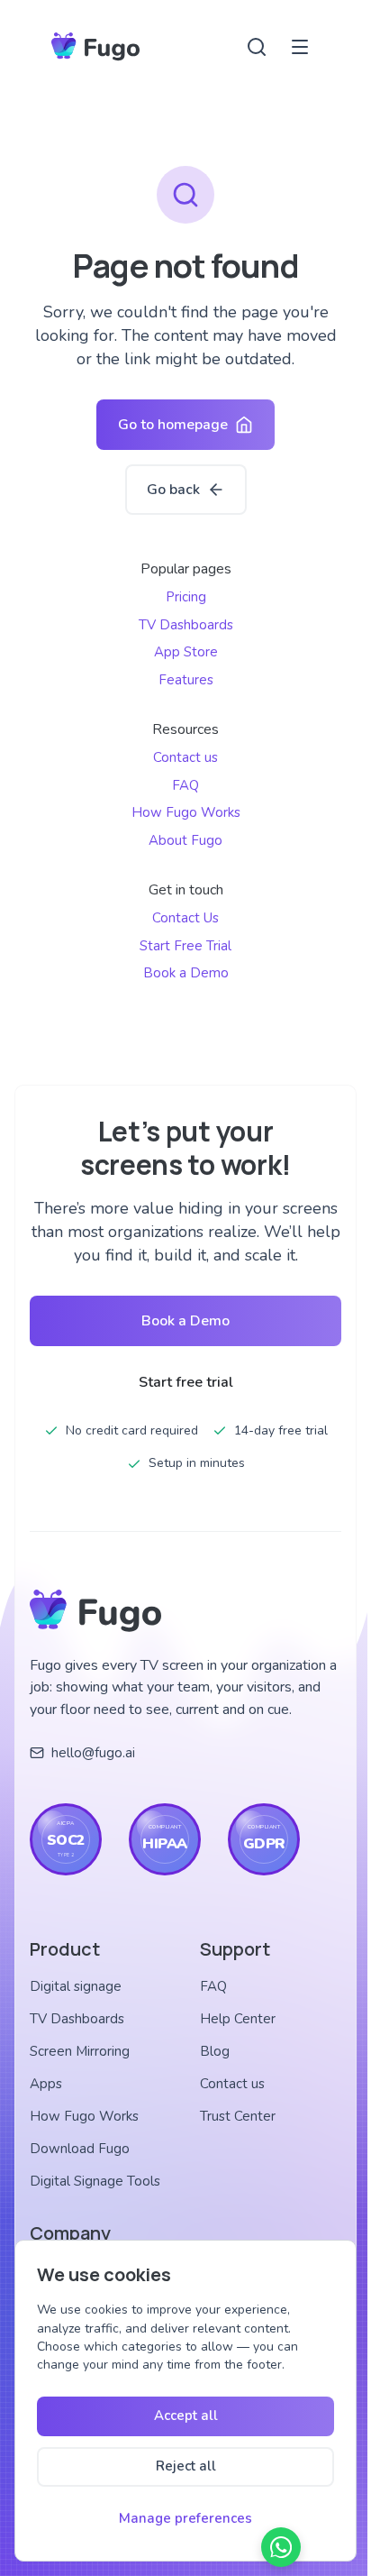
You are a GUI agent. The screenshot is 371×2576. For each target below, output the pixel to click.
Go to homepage (173, 425)
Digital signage (76, 1986)
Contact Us (185, 918)
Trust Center (238, 2116)
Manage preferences (185, 2518)
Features (186, 680)
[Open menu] (300, 47)
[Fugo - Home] (95, 47)
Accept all (186, 2416)
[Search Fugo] (257, 47)
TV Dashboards (186, 625)
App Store (186, 652)
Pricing (186, 597)
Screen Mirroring (80, 2051)
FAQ (185, 785)
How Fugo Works (186, 812)
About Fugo (185, 840)
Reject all (186, 2466)
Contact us (185, 757)
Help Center (238, 2019)
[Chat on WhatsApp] (281, 2547)
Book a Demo (186, 973)
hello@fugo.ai (93, 1753)
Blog (215, 2051)
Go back (173, 490)
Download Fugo (80, 2149)
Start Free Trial (185, 946)
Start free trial (186, 1382)
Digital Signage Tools (95, 2181)
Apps (46, 2084)
